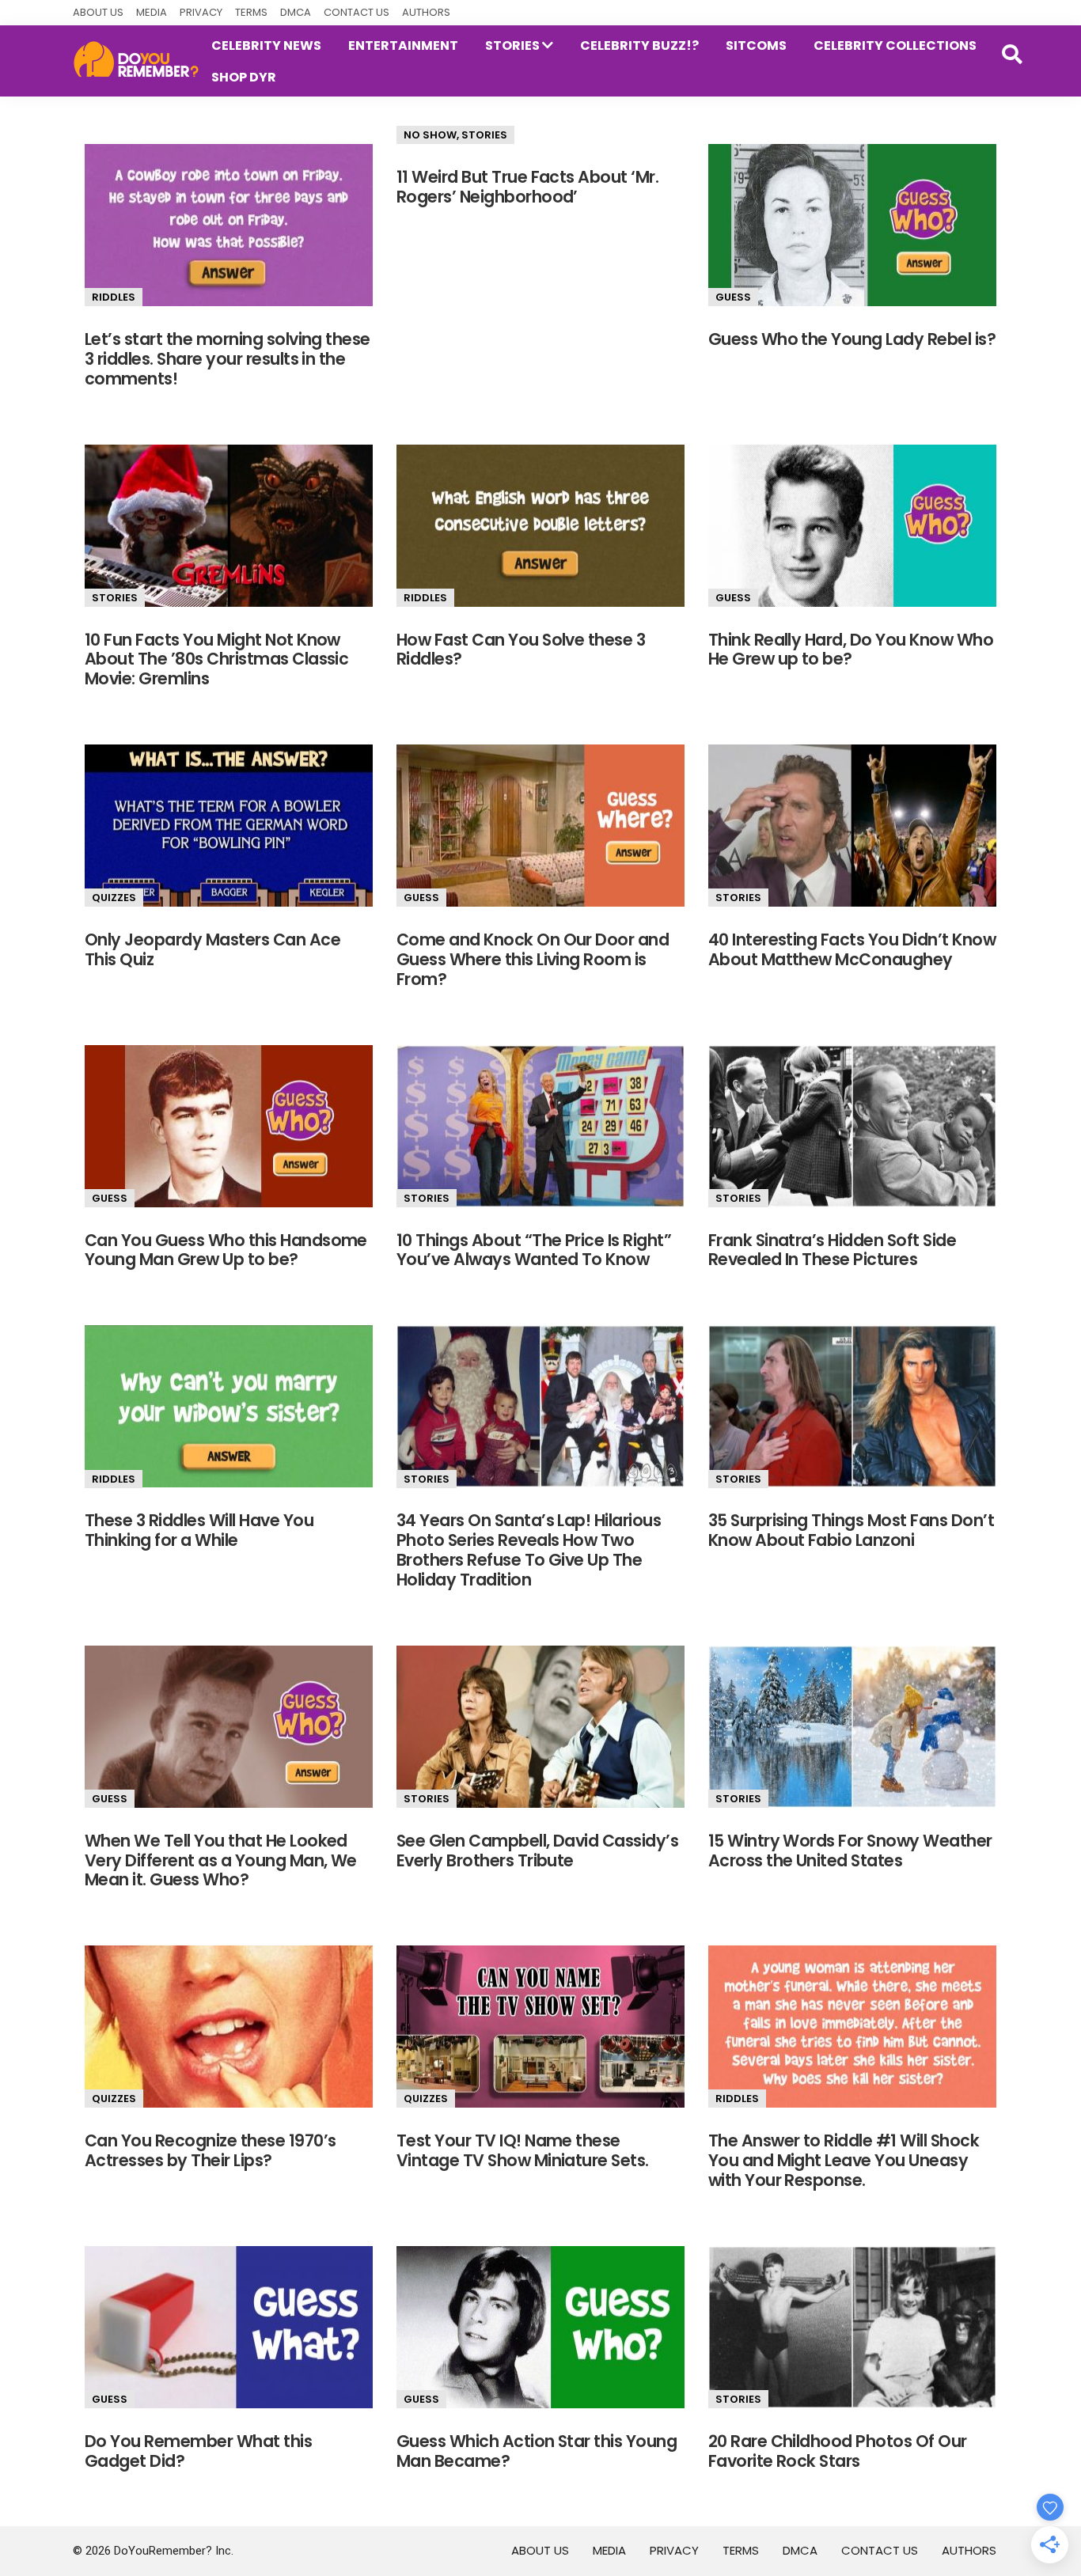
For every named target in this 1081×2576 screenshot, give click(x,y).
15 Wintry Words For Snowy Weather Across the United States (850, 1851)
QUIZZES (114, 898)
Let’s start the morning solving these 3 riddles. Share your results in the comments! (228, 359)
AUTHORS (426, 12)
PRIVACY (201, 12)
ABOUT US (98, 12)
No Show (430, 135)
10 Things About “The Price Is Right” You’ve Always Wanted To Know (534, 1250)
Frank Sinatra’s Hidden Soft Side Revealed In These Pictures (832, 1250)
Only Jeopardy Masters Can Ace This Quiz (212, 949)
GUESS (733, 297)
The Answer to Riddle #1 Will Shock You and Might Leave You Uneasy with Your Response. (844, 2160)
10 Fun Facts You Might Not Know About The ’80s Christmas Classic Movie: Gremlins (216, 659)
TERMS (251, 12)
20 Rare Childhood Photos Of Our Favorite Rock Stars (838, 2451)
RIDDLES (114, 297)
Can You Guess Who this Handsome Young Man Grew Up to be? (226, 1250)
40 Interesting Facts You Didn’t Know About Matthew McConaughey (852, 949)
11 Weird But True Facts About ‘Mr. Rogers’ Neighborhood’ (527, 187)
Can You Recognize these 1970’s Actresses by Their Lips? (210, 2150)
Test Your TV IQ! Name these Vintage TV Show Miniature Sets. (523, 2150)
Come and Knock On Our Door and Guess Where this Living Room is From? (533, 959)
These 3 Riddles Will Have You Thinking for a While (199, 1530)
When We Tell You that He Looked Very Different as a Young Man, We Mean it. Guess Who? (221, 1860)
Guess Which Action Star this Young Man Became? (537, 2451)
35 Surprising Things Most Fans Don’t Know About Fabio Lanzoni (851, 1530)
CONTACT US (357, 12)
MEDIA (152, 12)
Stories (484, 135)
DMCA (296, 12)
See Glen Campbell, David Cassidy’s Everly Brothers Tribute (537, 1851)
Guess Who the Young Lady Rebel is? (852, 339)
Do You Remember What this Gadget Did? (198, 2451)
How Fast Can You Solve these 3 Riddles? (521, 650)
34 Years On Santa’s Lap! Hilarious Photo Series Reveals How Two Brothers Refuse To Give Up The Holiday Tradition (529, 1550)
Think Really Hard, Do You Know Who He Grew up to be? (851, 650)
